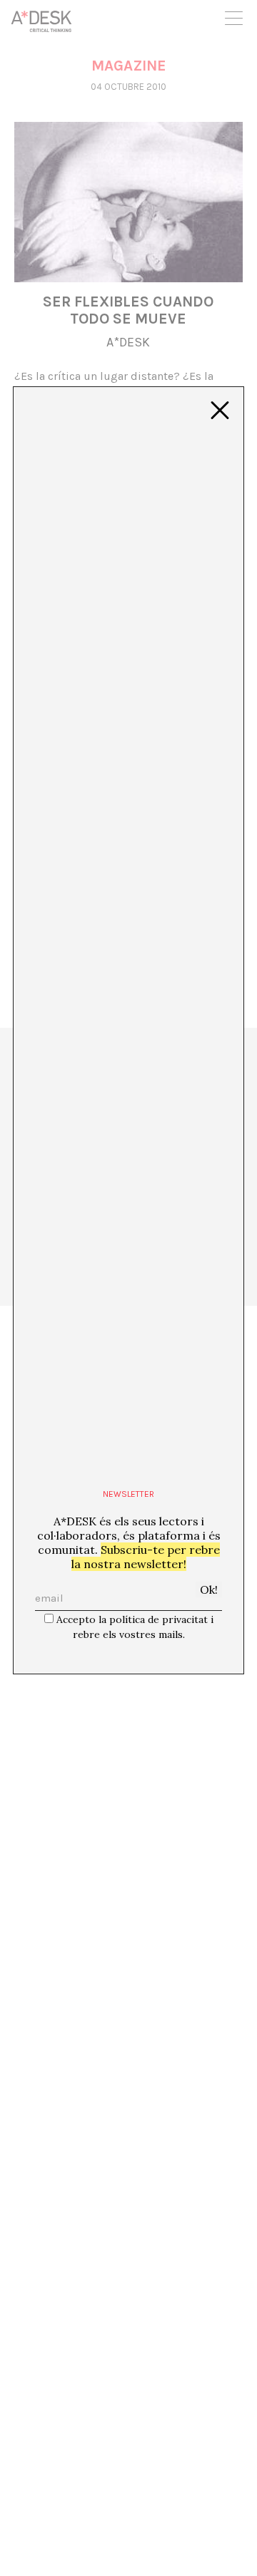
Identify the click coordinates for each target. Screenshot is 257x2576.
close (220, 411)
